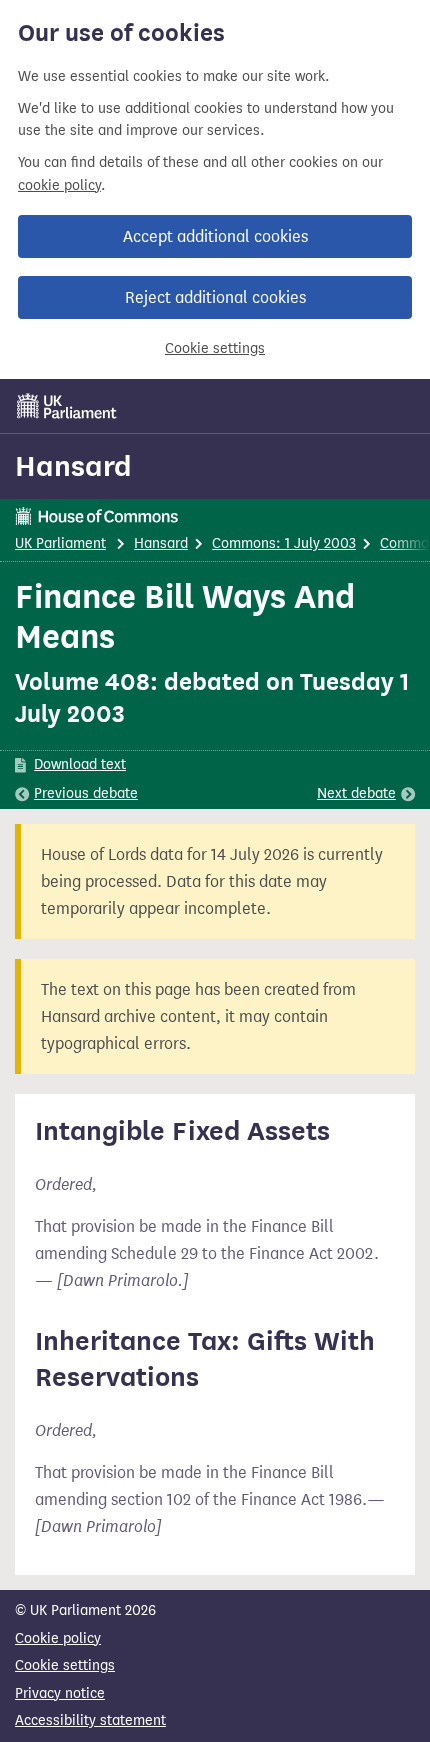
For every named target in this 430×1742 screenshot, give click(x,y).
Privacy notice (60, 1693)
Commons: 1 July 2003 (284, 543)
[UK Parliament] (67, 406)
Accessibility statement (90, 1720)
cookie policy (59, 185)
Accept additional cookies (215, 236)
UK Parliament (60, 543)
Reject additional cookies (215, 297)
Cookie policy (58, 1638)
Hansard (73, 466)
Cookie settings (215, 348)
